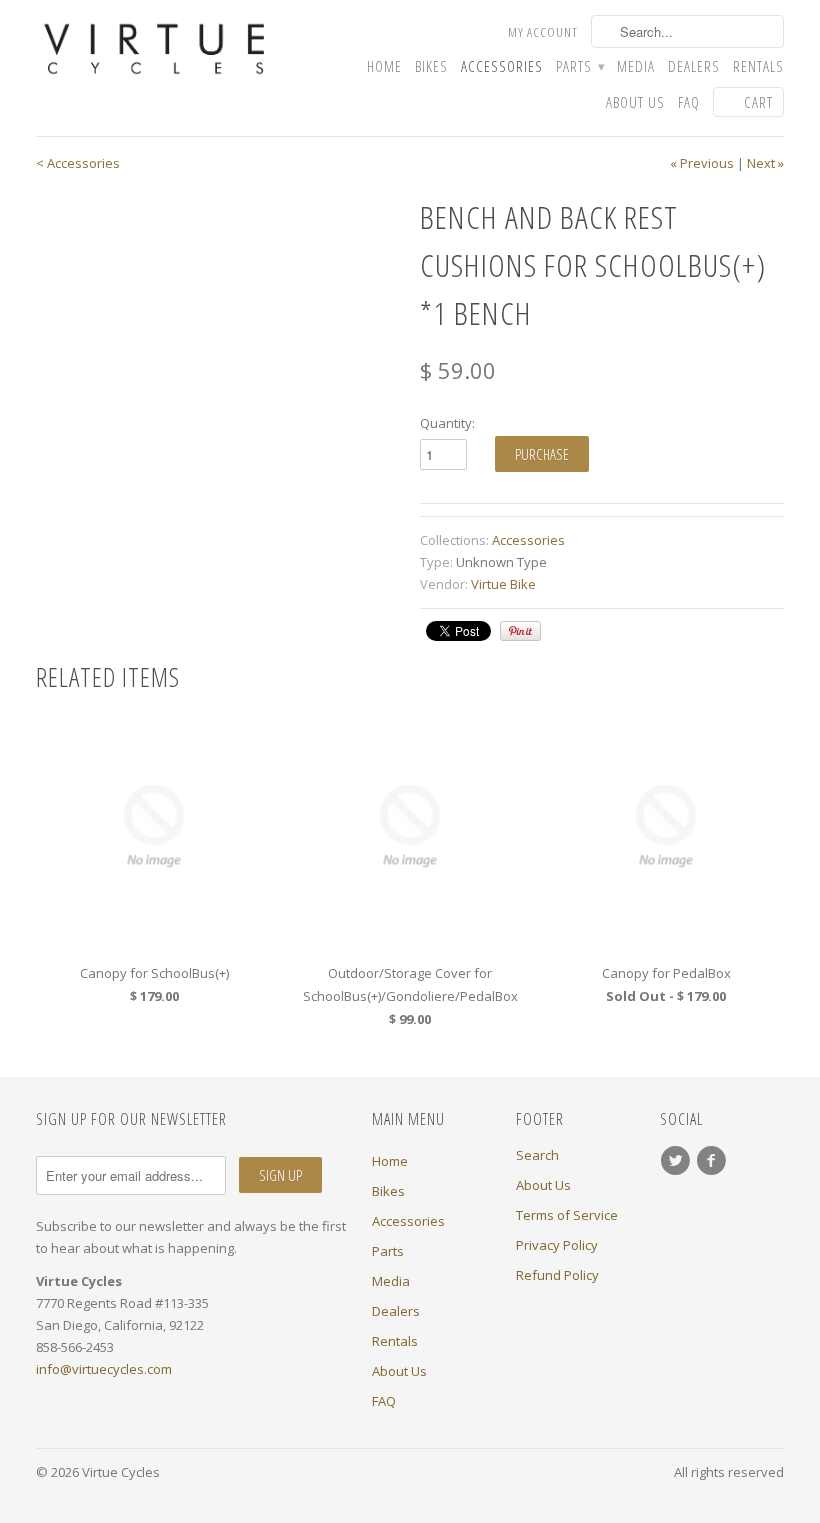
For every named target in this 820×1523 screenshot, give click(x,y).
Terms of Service (567, 1215)
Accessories (502, 66)
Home (384, 66)
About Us (635, 102)
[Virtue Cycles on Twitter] (678, 1161)
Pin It (520, 631)
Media (636, 66)
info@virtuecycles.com (104, 1369)
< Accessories (78, 163)
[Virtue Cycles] (154, 49)
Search (537, 1155)
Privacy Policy (557, 1245)
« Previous (702, 163)
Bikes (431, 66)
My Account (543, 32)
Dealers (694, 66)
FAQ (689, 102)
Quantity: (447, 423)
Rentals (758, 66)
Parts (580, 66)
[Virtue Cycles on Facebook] (714, 1161)
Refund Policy (557, 1275)
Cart (758, 102)
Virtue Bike (503, 584)
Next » (765, 163)
